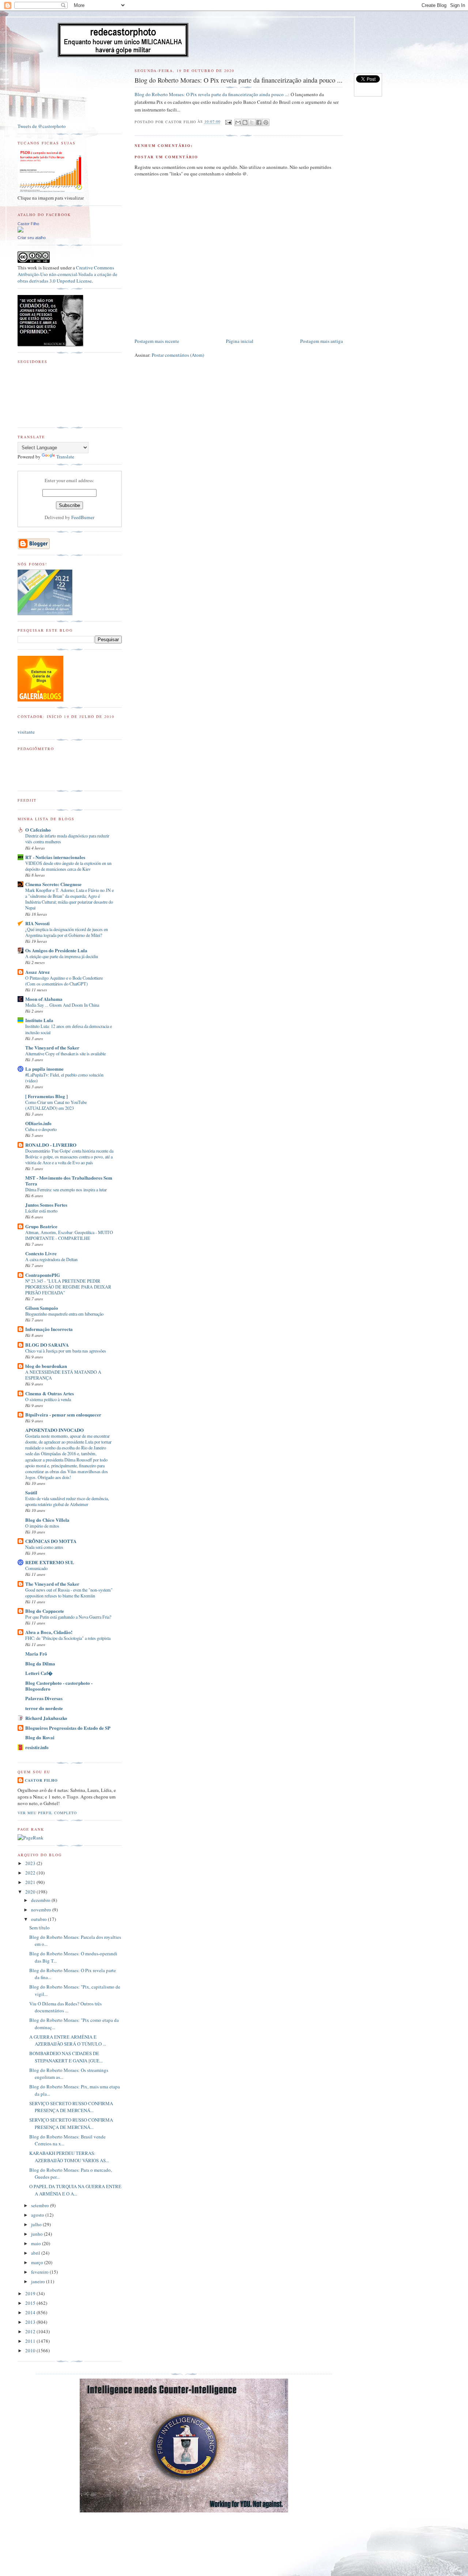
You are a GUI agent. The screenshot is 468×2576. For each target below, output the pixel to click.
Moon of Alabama (44, 999)
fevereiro (40, 2272)
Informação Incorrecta (49, 1329)
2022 (31, 1873)
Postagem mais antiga (322, 341)
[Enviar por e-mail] (238, 122)
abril (36, 2253)
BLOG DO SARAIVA (47, 1345)
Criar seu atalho (32, 238)
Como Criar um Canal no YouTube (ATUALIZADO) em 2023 (56, 1105)
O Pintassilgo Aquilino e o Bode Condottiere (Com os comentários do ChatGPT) (64, 981)
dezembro (41, 1900)
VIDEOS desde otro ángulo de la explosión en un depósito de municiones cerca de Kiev (68, 866)
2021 (31, 1882)
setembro (41, 2205)
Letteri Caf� (39, 1673)
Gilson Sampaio (42, 1308)
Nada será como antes (44, 1547)
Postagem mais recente (157, 341)
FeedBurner (83, 517)
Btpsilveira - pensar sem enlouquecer (63, 1414)
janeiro (39, 2281)
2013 (31, 2322)
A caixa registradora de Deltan (51, 1259)
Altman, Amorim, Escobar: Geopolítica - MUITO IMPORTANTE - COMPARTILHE (69, 1235)
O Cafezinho (38, 830)
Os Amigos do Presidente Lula (56, 950)
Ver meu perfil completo (47, 1813)
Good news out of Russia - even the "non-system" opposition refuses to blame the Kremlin (69, 1593)
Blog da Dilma (40, 1663)
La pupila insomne (44, 1069)
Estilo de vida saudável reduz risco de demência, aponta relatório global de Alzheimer (67, 1501)
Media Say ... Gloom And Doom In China (62, 1005)
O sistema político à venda (48, 1399)
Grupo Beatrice (41, 1226)
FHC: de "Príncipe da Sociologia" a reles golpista (68, 1638)
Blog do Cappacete (45, 1611)
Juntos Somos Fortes (46, 1205)
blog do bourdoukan (46, 1366)
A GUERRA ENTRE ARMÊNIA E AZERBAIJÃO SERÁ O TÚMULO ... (68, 2040)
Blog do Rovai (40, 1737)
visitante (26, 732)
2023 (31, 1863)
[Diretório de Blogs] (40, 700)
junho (37, 2234)
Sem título (39, 1928)
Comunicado (36, 1568)
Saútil (31, 1492)
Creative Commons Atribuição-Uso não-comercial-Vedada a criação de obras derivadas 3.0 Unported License (67, 274)
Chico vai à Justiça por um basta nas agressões (66, 1351)
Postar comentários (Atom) (178, 355)
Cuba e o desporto (41, 1129)
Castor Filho (28, 224)
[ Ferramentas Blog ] (46, 1096)
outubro (39, 1919)
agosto (38, 2215)
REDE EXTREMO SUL (50, 1562)
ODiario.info (38, 1123)
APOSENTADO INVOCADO (54, 1430)
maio (37, 2243)
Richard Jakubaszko (46, 1718)
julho (37, 2224)
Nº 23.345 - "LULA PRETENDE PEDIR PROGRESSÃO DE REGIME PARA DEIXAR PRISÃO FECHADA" (68, 1287)
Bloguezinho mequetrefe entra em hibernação (64, 1314)
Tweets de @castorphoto (42, 126)
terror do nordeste (44, 1708)
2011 (31, 2341)
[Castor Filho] (20, 231)
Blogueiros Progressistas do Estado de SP (68, 1728)
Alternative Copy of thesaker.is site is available (65, 1054)
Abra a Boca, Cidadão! (49, 1632)
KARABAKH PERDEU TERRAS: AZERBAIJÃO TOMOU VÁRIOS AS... (69, 2157)
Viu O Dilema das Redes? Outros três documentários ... (65, 2007)
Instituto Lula (39, 1020)
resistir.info (37, 1747)
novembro (42, 1910)
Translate (65, 457)
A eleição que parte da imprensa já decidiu (62, 956)
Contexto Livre (41, 1253)
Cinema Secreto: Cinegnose (53, 884)
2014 (31, 2312)
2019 (31, 2293)
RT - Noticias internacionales (55, 857)
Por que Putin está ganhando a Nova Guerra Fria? (68, 1617)
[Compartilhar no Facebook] (259, 122)
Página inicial (240, 341)
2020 (31, 1892)
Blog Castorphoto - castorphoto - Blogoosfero (59, 1686)
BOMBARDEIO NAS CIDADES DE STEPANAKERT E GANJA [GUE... (66, 2057)
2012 (31, 2331)
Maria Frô (36, 1654)
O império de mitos (42, 1526)
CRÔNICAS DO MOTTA (51, 1541)
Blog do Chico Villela (47, 1520)
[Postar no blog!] (245, 122)
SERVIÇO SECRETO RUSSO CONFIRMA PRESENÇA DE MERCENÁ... (71, 2107)
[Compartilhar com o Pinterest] (266, 122)
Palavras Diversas (44, 1698)
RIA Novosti (37, 923)
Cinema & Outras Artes (50, 1393)
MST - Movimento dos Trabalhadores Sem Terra (69, 1181)
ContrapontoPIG (43, 1275)
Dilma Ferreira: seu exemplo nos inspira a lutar (66, 1189)
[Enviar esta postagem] (228, 122)
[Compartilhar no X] (252, 122)
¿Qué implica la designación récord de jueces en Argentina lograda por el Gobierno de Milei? (67, 932)
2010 (31, 2350)
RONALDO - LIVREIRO (51, 1145)
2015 (31, 2303)
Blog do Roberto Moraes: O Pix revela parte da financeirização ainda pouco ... (211, 94)
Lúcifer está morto (41, 1211)
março (38, 2262)
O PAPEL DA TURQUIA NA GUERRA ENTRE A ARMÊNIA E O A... (75, 2190)
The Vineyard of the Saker (52, 1047)
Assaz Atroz (37, 972)
